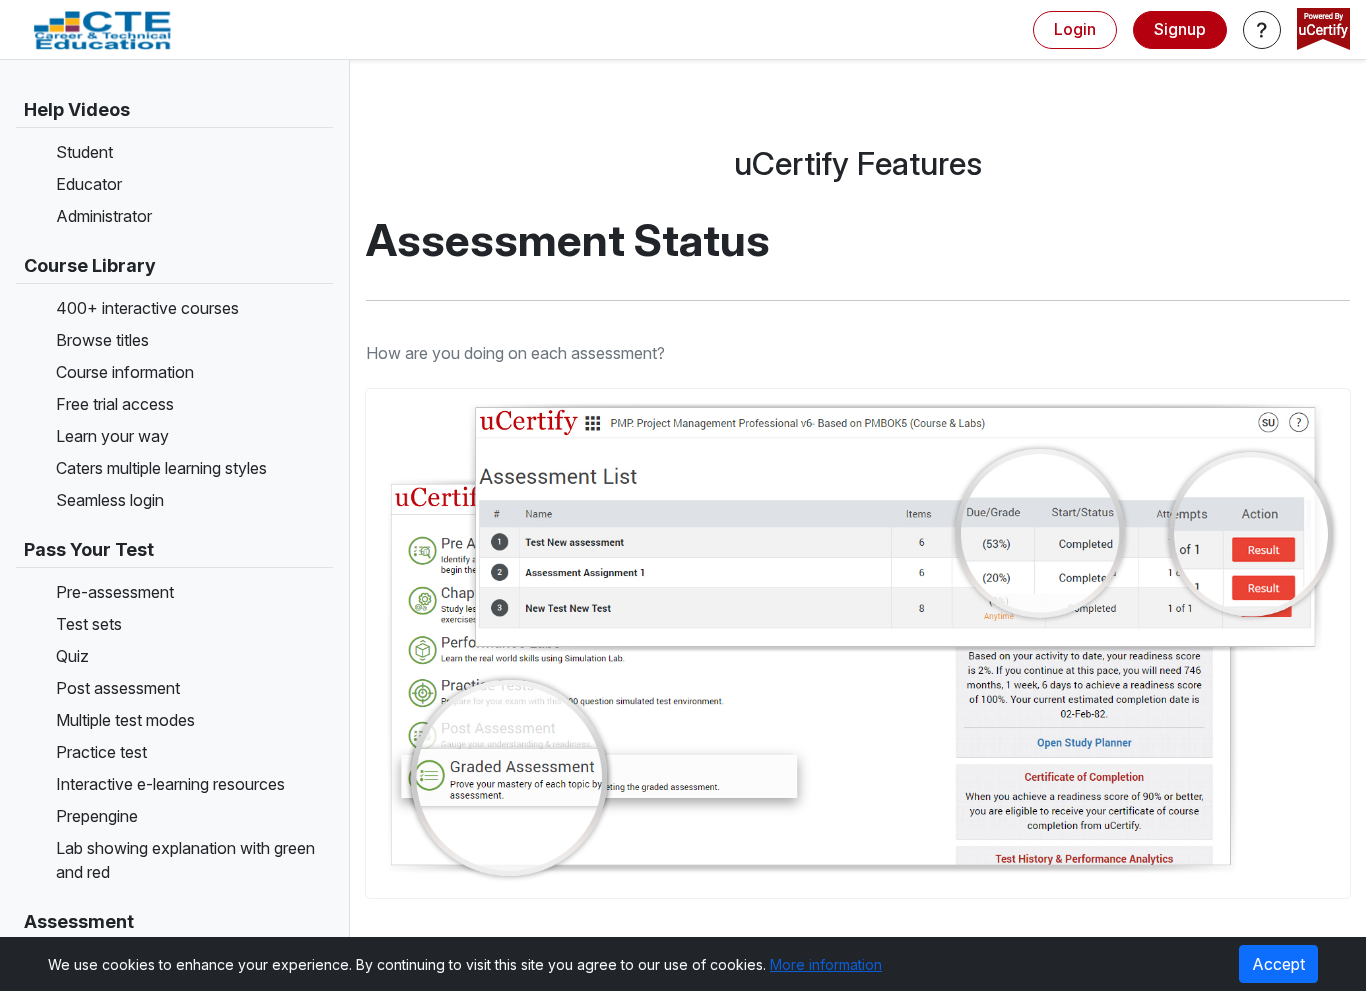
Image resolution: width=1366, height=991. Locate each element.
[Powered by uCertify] (1323, 31)
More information (826, 964)
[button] (1262, 30)
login (1075, 29)
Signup (1180, 29)
